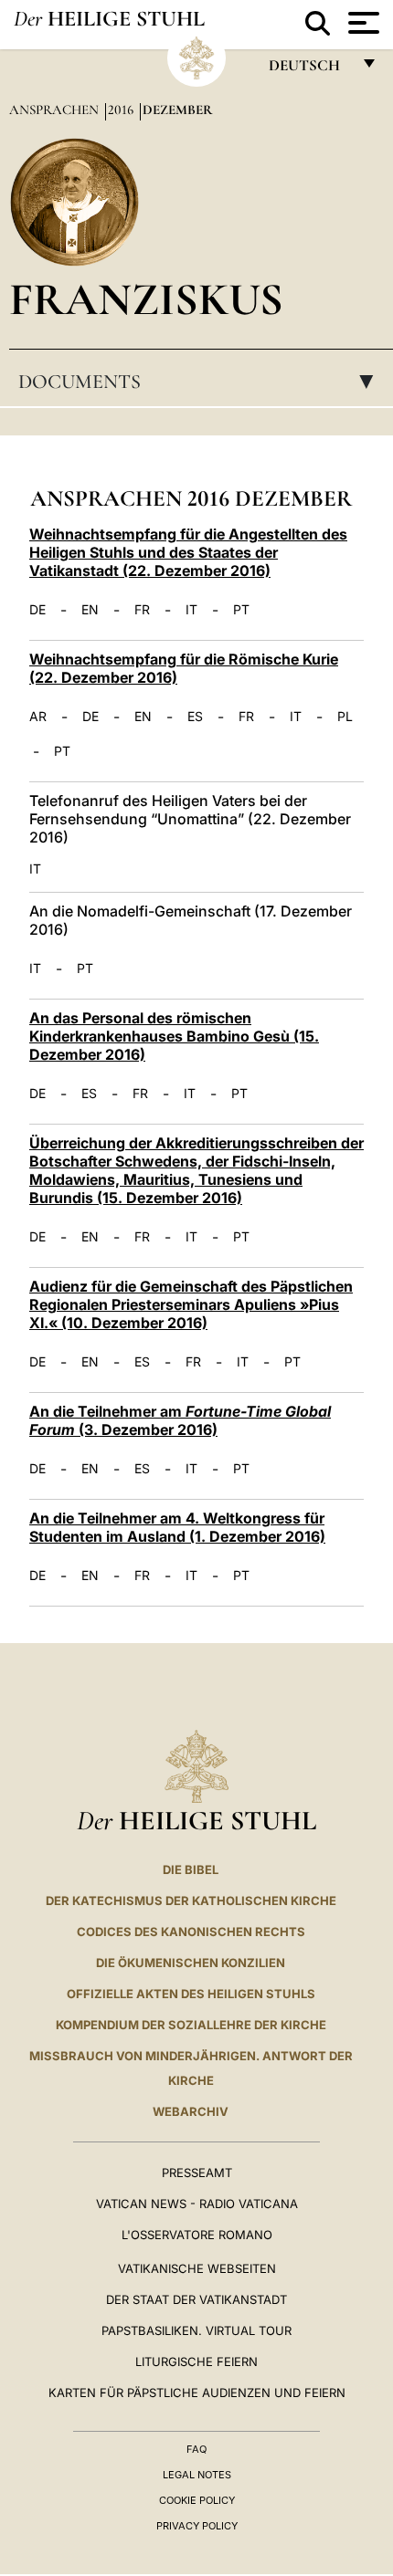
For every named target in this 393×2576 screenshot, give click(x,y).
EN (90, 610)
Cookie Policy (197, 2500)
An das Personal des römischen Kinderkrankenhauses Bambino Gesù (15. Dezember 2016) (174, 1036)
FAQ (196, 2449)
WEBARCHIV (191, 2111)
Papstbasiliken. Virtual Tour (196, 2330)
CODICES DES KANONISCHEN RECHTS (191, 1932)
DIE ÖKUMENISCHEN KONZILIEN (191, 1963)
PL (345, 717)
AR (38, 717)
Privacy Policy (197, 2526)
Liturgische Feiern (196, 2361)
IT (191, 610)
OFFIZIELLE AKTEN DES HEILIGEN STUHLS (191, 1994)
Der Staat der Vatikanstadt (196, 2299)
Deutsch (309, 70)
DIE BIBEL (191, 1869)
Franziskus (146, 299)
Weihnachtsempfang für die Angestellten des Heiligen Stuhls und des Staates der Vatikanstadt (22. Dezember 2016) (188, 552)
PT (241, 610)
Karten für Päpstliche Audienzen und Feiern (197, 2393)
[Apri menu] (361, 23)
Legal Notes (197, 2475)
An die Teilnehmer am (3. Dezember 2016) (180, 1420)
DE (37, 610)
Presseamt (197, 2173)
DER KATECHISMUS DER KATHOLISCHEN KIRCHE (191, 1901)
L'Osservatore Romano (197, 2235)
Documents (202, 382)
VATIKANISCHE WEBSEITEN (197, 2268)
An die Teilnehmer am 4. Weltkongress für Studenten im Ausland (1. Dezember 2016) (177, 1527)
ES (195, 717)
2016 (122, 110)
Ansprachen (56, 110)
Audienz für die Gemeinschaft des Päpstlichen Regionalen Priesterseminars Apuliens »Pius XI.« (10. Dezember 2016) (191, 1304)
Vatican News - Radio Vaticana (197, 2204)
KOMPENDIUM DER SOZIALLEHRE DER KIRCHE (191, 2025)
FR (142, 610)
